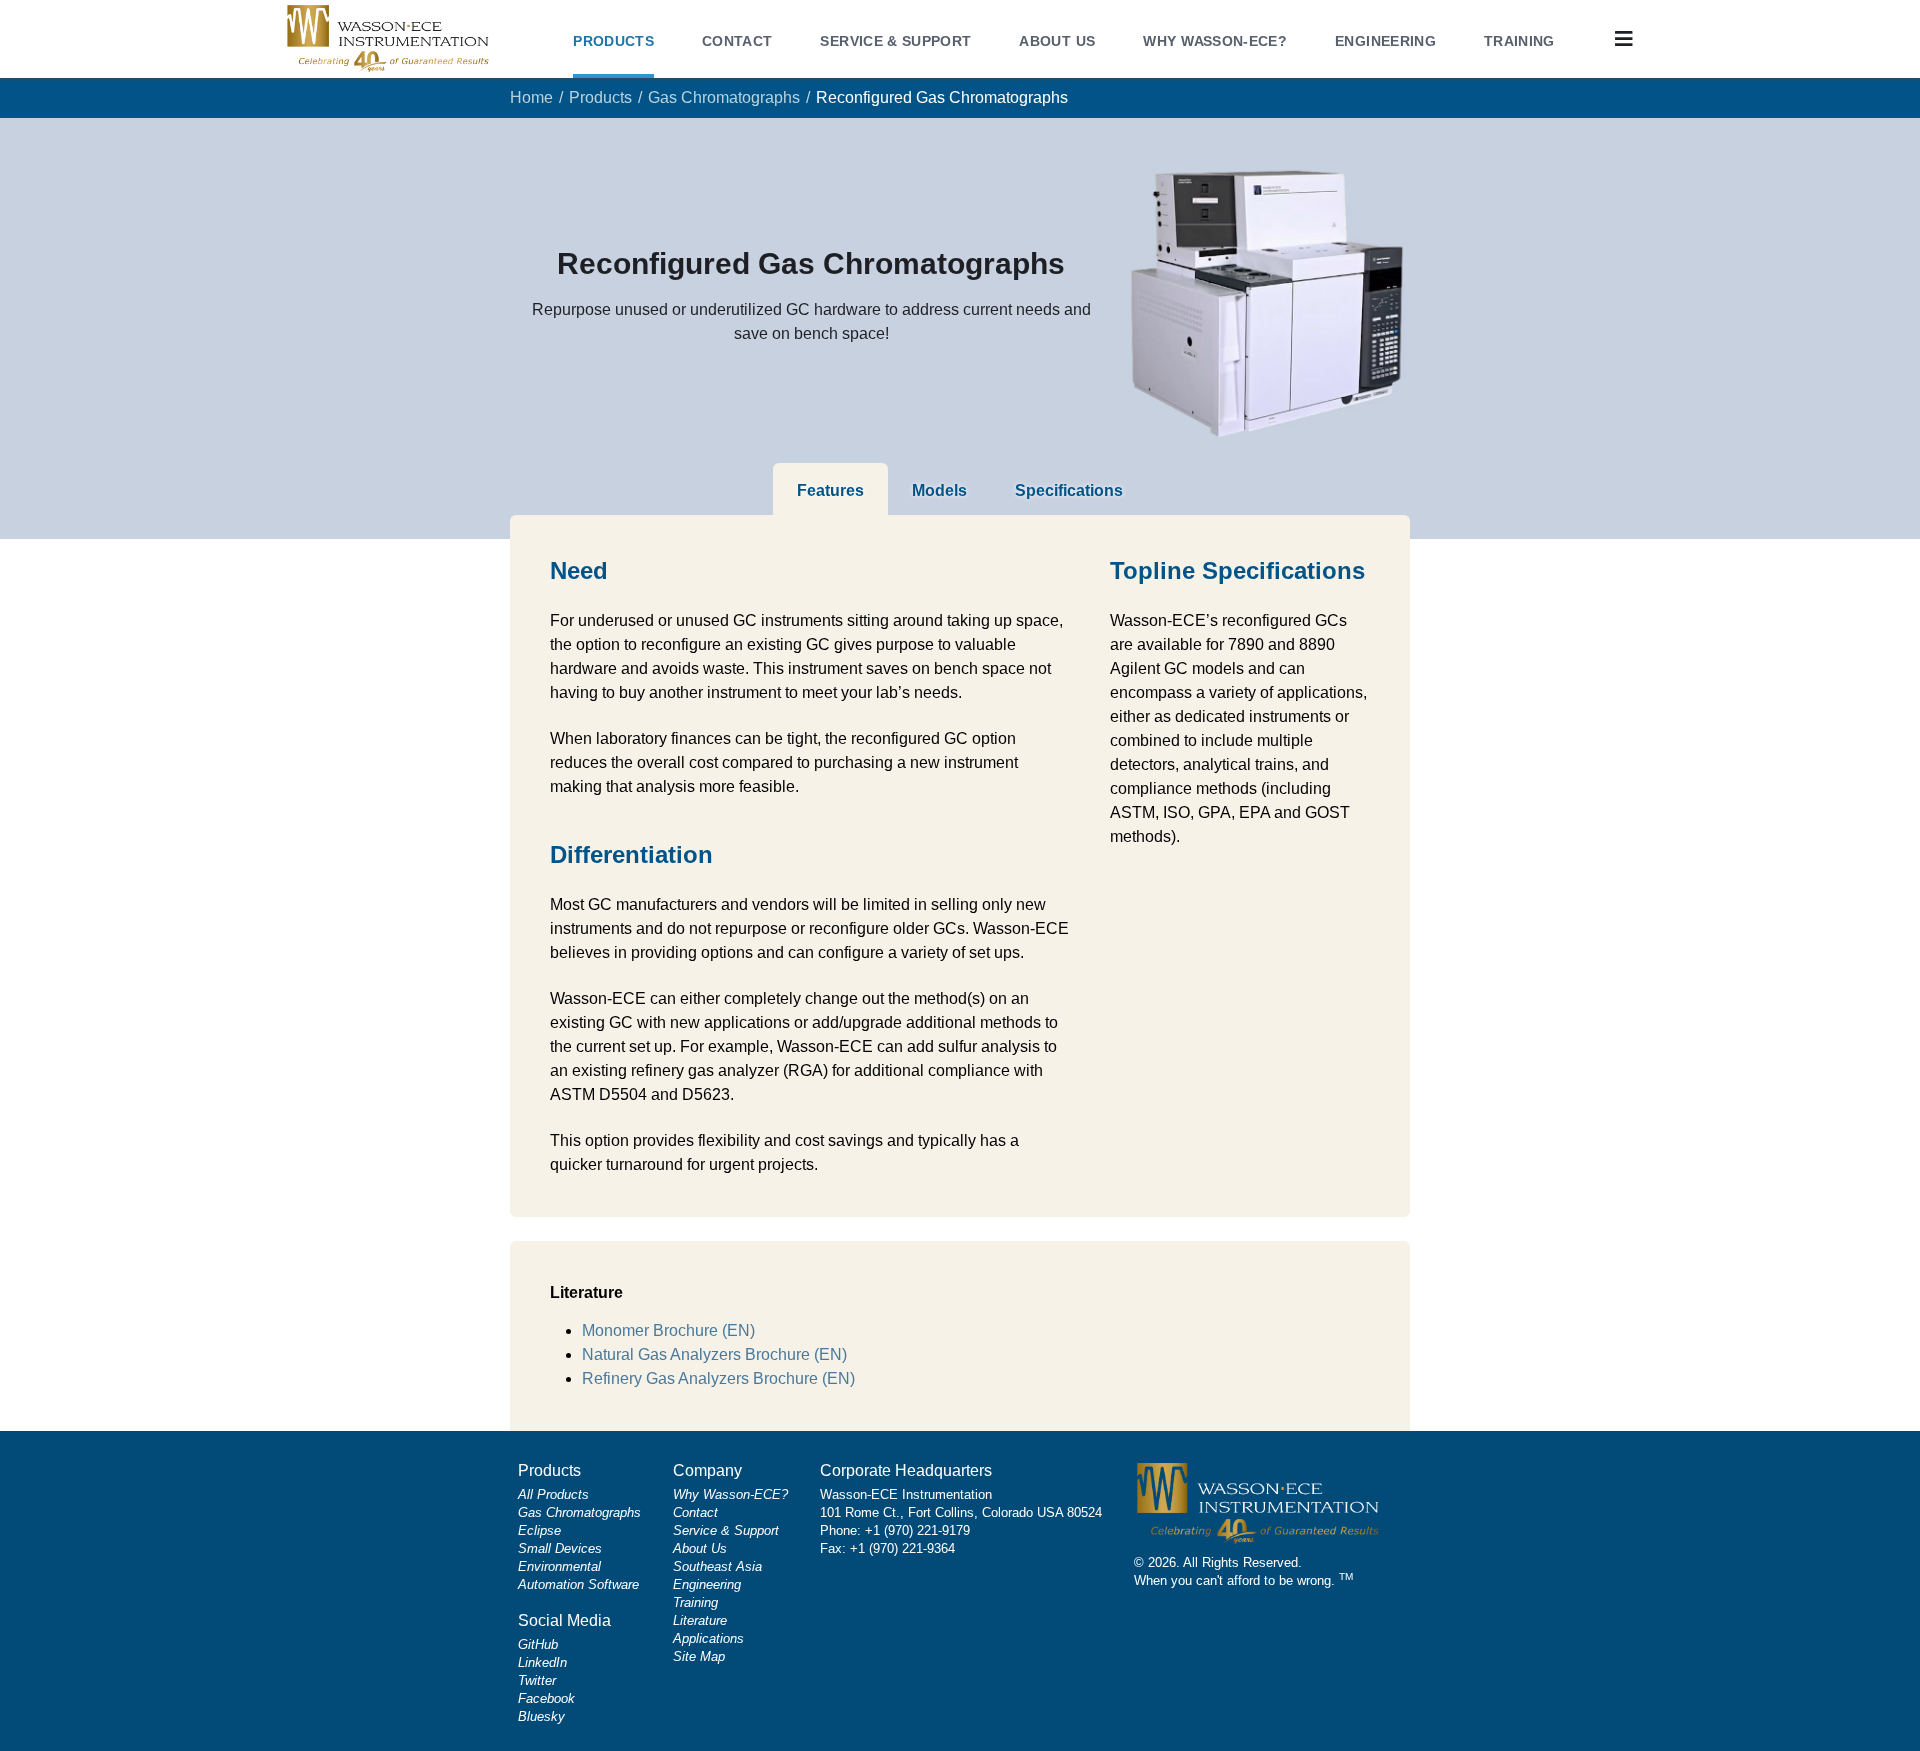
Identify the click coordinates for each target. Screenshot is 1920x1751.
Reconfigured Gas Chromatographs (942, 97)
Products (600, 97)
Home (531, 97)
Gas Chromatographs (724, 97)
